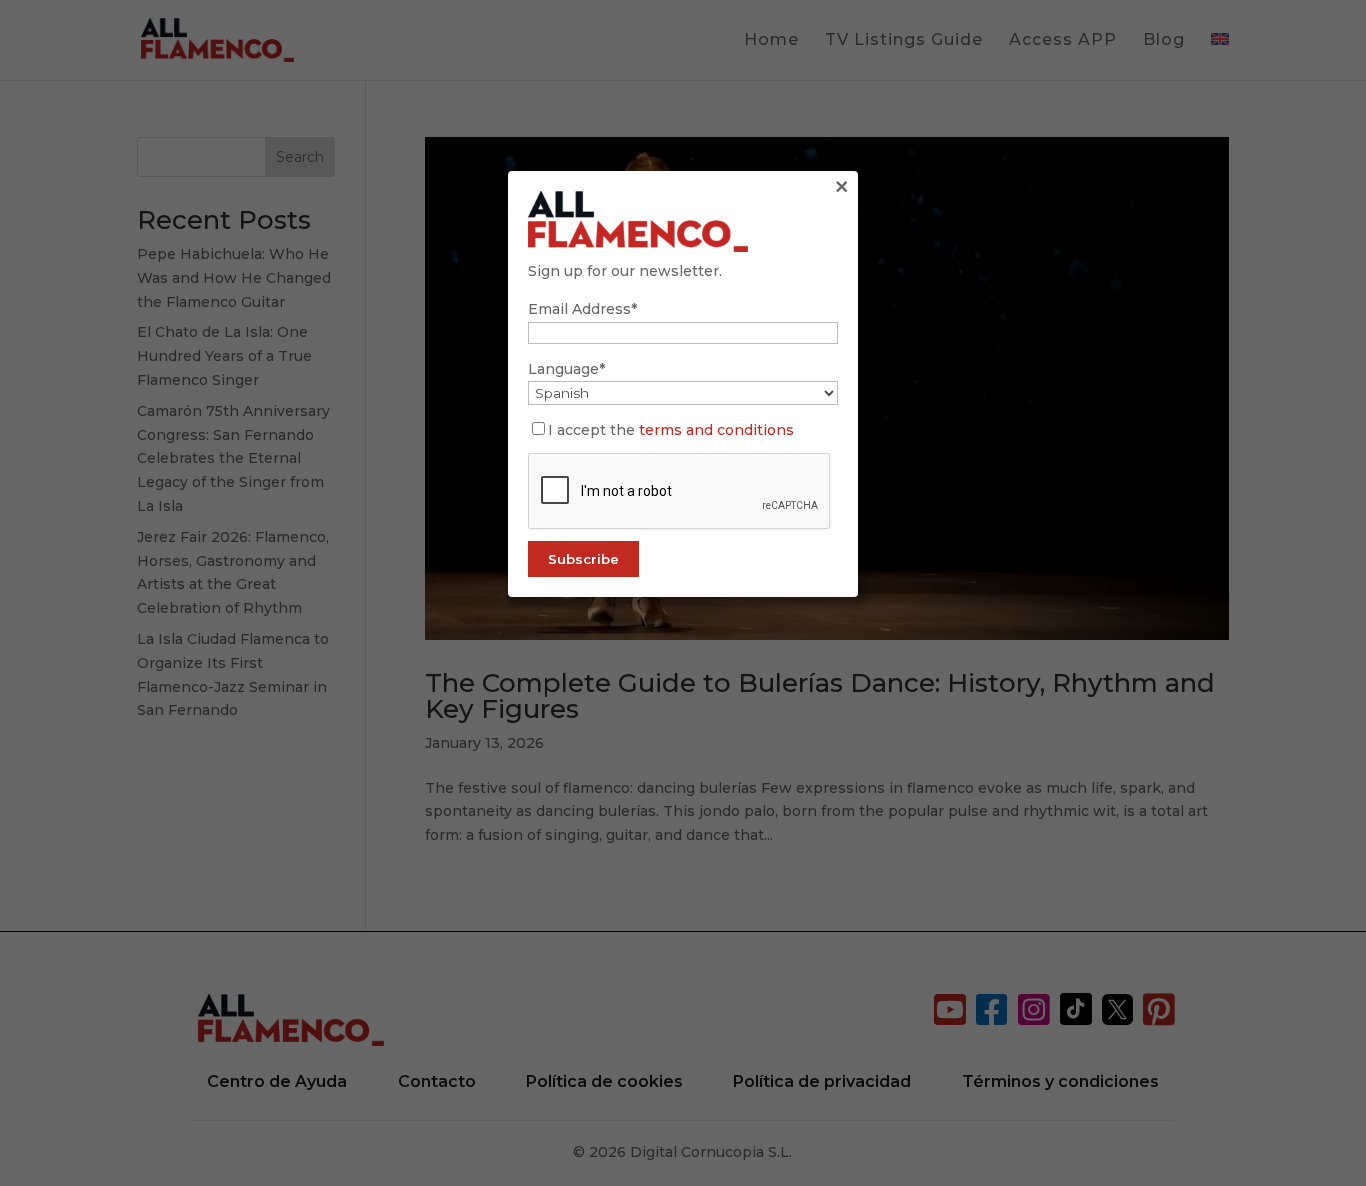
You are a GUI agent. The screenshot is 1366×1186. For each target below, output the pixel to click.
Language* (566, 369)
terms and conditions (716, 430)
